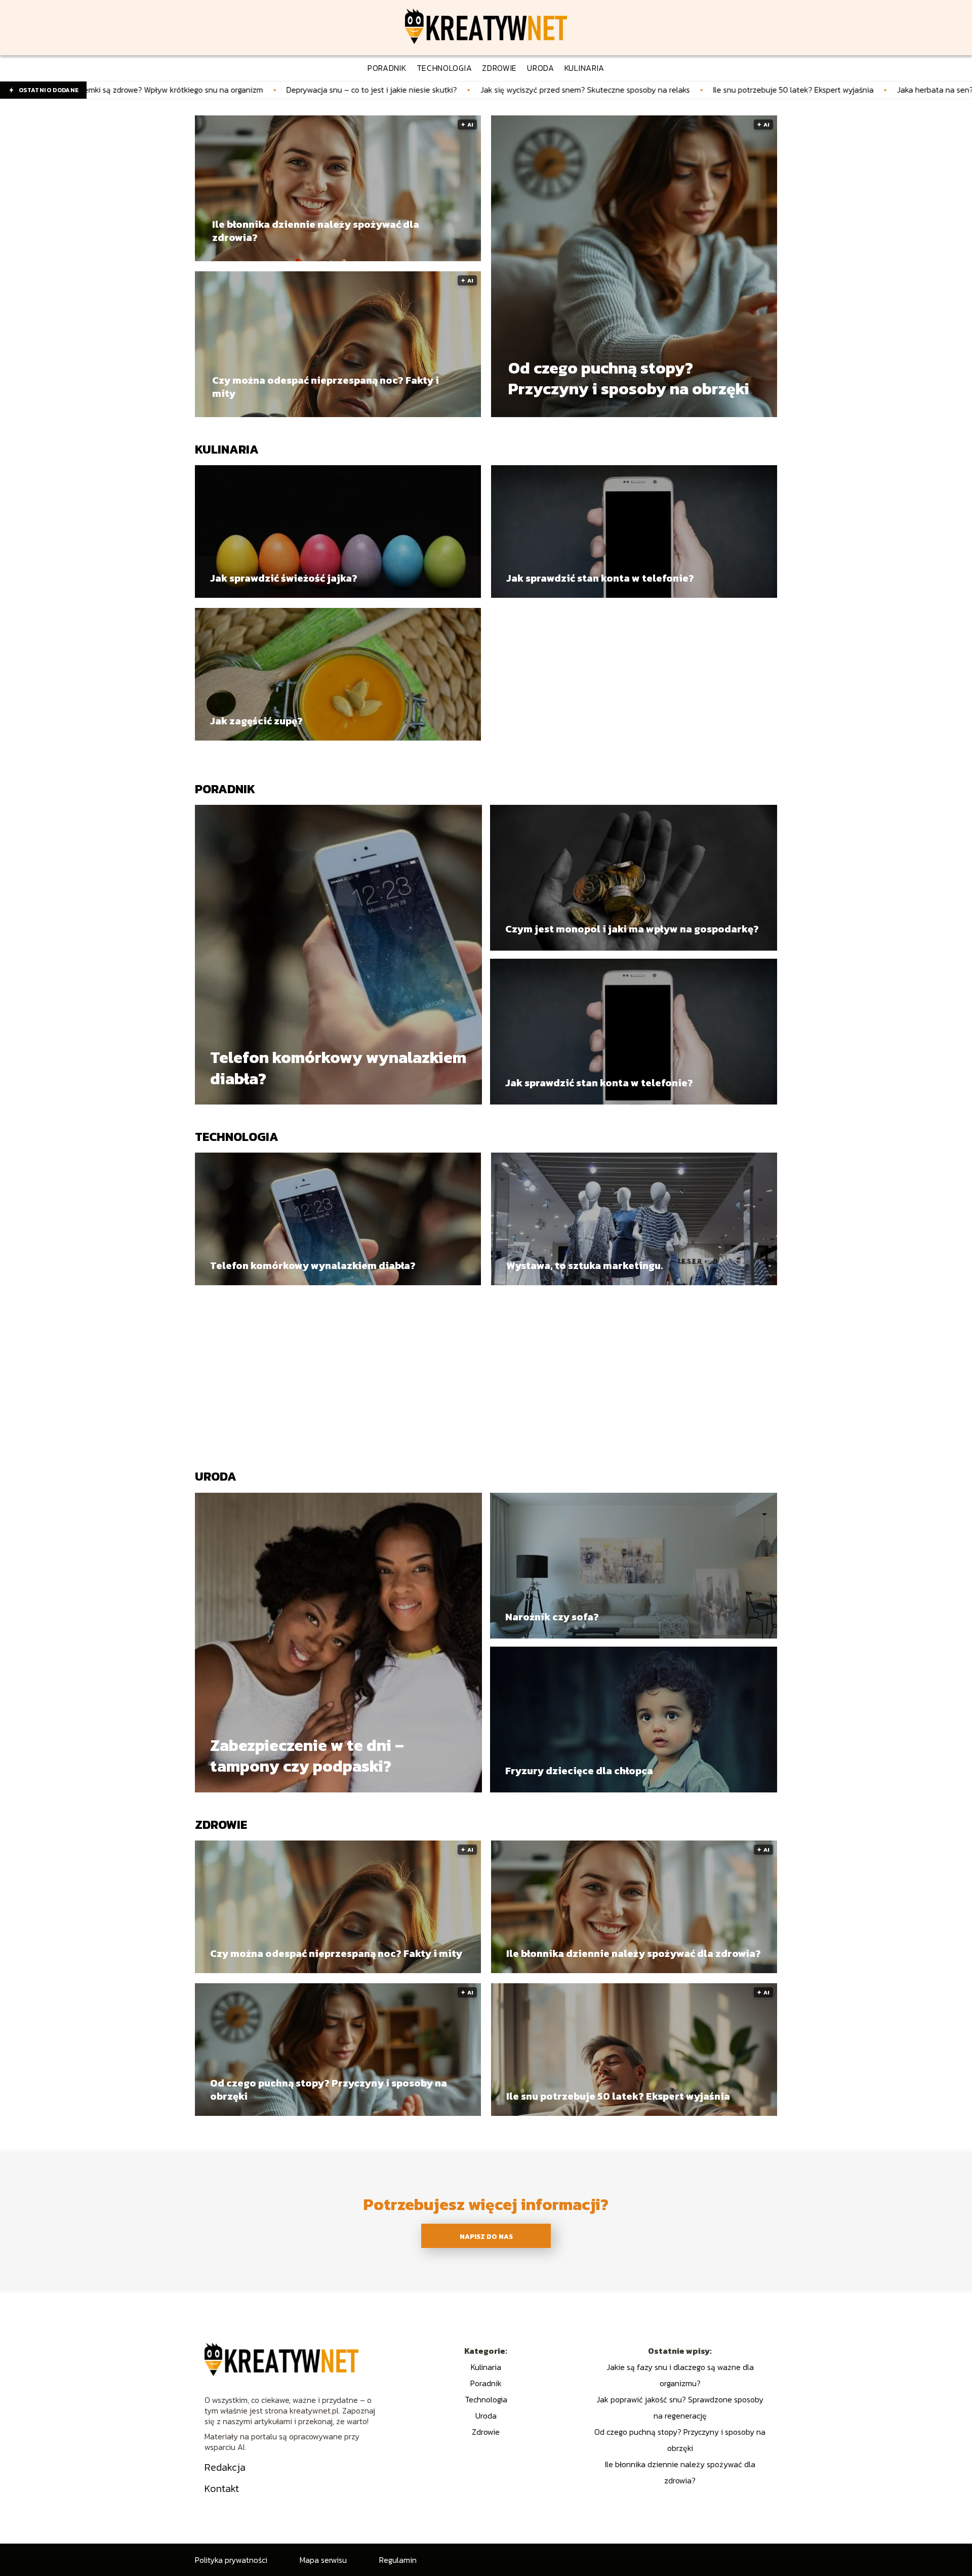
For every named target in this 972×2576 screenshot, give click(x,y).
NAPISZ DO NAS (486, 2236)
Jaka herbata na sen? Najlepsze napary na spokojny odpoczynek (828, 90)
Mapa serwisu (323, 2560)
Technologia (237, 1137)
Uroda (216, 1476)
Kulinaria (227, 449)
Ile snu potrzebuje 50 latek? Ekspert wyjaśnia (609, 90)
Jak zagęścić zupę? (256, 721)
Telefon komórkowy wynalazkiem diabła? (338, 1068)
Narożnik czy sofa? (552, 1617)
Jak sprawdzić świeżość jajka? (284, 578)
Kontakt (222, 2488)
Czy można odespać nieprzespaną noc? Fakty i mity (326, 387)
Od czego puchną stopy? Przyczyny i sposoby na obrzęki (629, 379)
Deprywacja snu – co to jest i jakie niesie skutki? (188, 90)
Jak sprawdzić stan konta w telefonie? (600, 578)
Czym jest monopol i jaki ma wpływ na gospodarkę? (632, 929)
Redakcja (225, 2467)
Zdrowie (221, 1825)
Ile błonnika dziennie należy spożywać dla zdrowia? (316, 231)
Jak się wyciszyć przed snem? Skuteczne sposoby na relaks (401, 90)
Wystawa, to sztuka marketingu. (584, 1265)
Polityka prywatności (231, 2560)
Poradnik (225, 789)
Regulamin (398, 2560)
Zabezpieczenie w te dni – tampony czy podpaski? (307, 1756)
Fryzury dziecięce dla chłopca (579, 1771)
